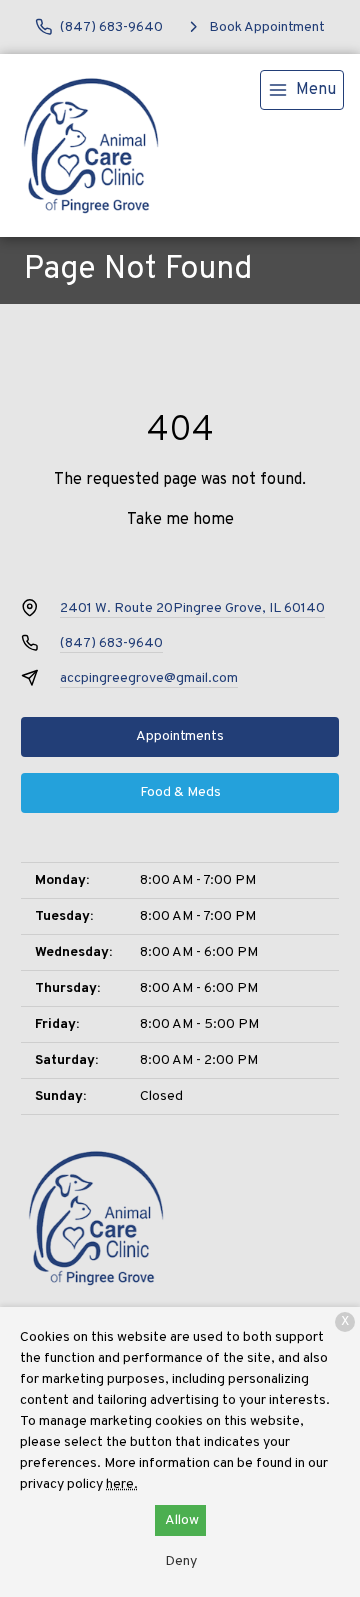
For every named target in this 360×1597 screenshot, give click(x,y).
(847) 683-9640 (111, 643)
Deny (181, 1561)
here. (122, 1484)
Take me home (180, 520)
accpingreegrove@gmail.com (149, 678)
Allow (182, 1520)
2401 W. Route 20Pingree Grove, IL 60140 (192, 608)
